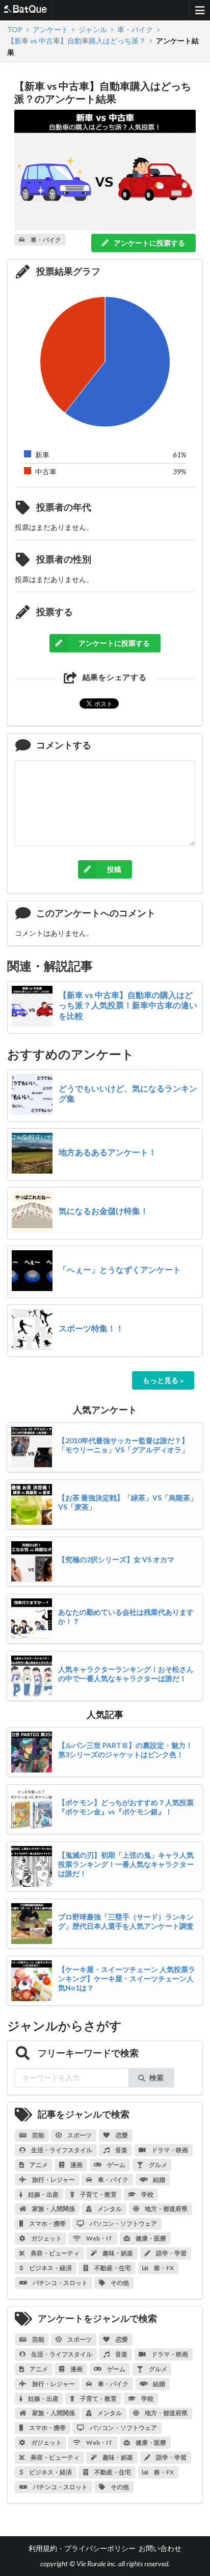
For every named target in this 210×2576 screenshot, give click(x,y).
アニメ (38, 2165)
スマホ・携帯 (47, 2223)
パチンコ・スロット (60, 2283)
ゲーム (116, 2165)
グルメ (157, 2165)
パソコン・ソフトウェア (123, 2223)
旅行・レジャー (53, 2180)
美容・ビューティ (55, 2253)
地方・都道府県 (166, 2209)
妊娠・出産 (43, 2194)
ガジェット (46, 2238)
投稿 (114, 869)
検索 (156, 2077)
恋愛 (121, 2135)
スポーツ (79, 2135)
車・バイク (113, 2180)
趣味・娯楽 (117, 2253)
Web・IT (99, 2238)
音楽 (121, 2150)
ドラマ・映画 (169, 2150)
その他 (119, 2283)
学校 (147, 2194)
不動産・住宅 (112, 2268)
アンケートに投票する (149, 243)
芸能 (38, 2135)
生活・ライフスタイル (61, 2150)
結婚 (159, 2180)
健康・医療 (150, 2238)
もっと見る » (163, 1380)
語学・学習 (171, 2253)
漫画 (76, 2165)
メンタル (109, 2209)
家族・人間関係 (53, 2209)
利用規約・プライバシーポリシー (82, 2548)
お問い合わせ (160, 2548)
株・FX (163, 2268)
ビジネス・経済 (50, 2268)
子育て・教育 (98, 2194)
